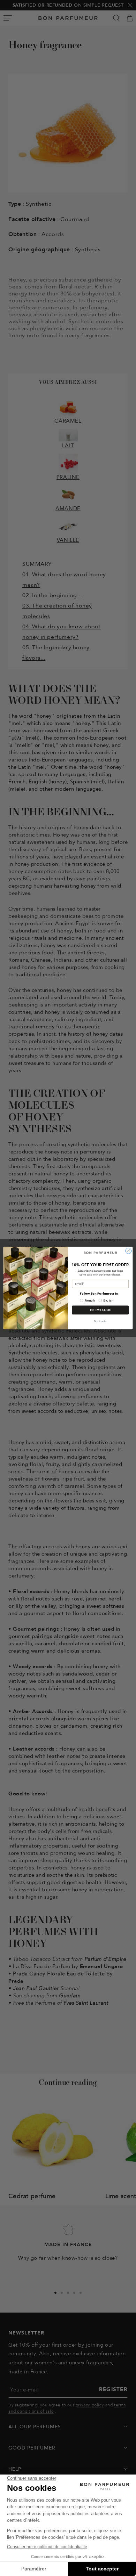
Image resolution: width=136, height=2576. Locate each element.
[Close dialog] (129, 1251)
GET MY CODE (100, 1310)
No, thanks (100, 1321)
